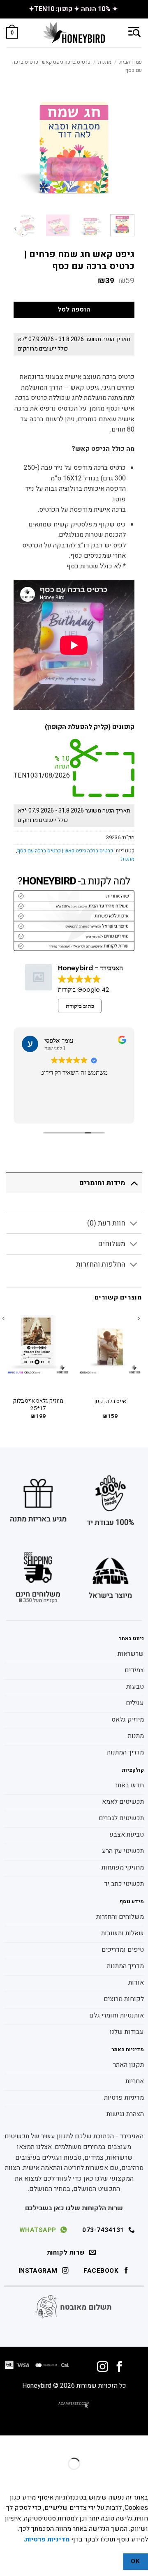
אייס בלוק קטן (110, 1402)
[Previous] (141, 1372)
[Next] (18, 234)
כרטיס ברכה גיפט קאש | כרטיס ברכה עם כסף (65, 851)
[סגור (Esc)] (68, 2443)
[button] (134, 32)
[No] (108, 2562)
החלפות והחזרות (101, 1264)
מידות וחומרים (102, 1183)
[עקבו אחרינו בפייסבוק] (119, 2368)
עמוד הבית (131, 62)
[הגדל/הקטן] (140, 2443)
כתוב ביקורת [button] (80, 1006)
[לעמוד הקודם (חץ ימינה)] (140, 2478)
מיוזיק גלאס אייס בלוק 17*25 (38, 1405)
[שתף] (91, 2443)
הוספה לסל (74, 310)
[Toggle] (134, 1183)
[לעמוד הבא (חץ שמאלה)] (116, 2478)
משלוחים (112, 1244)
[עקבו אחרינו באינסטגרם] (103, 2368)
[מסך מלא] (116, 2443)
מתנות (105, 62)
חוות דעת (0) (106, 1223)
